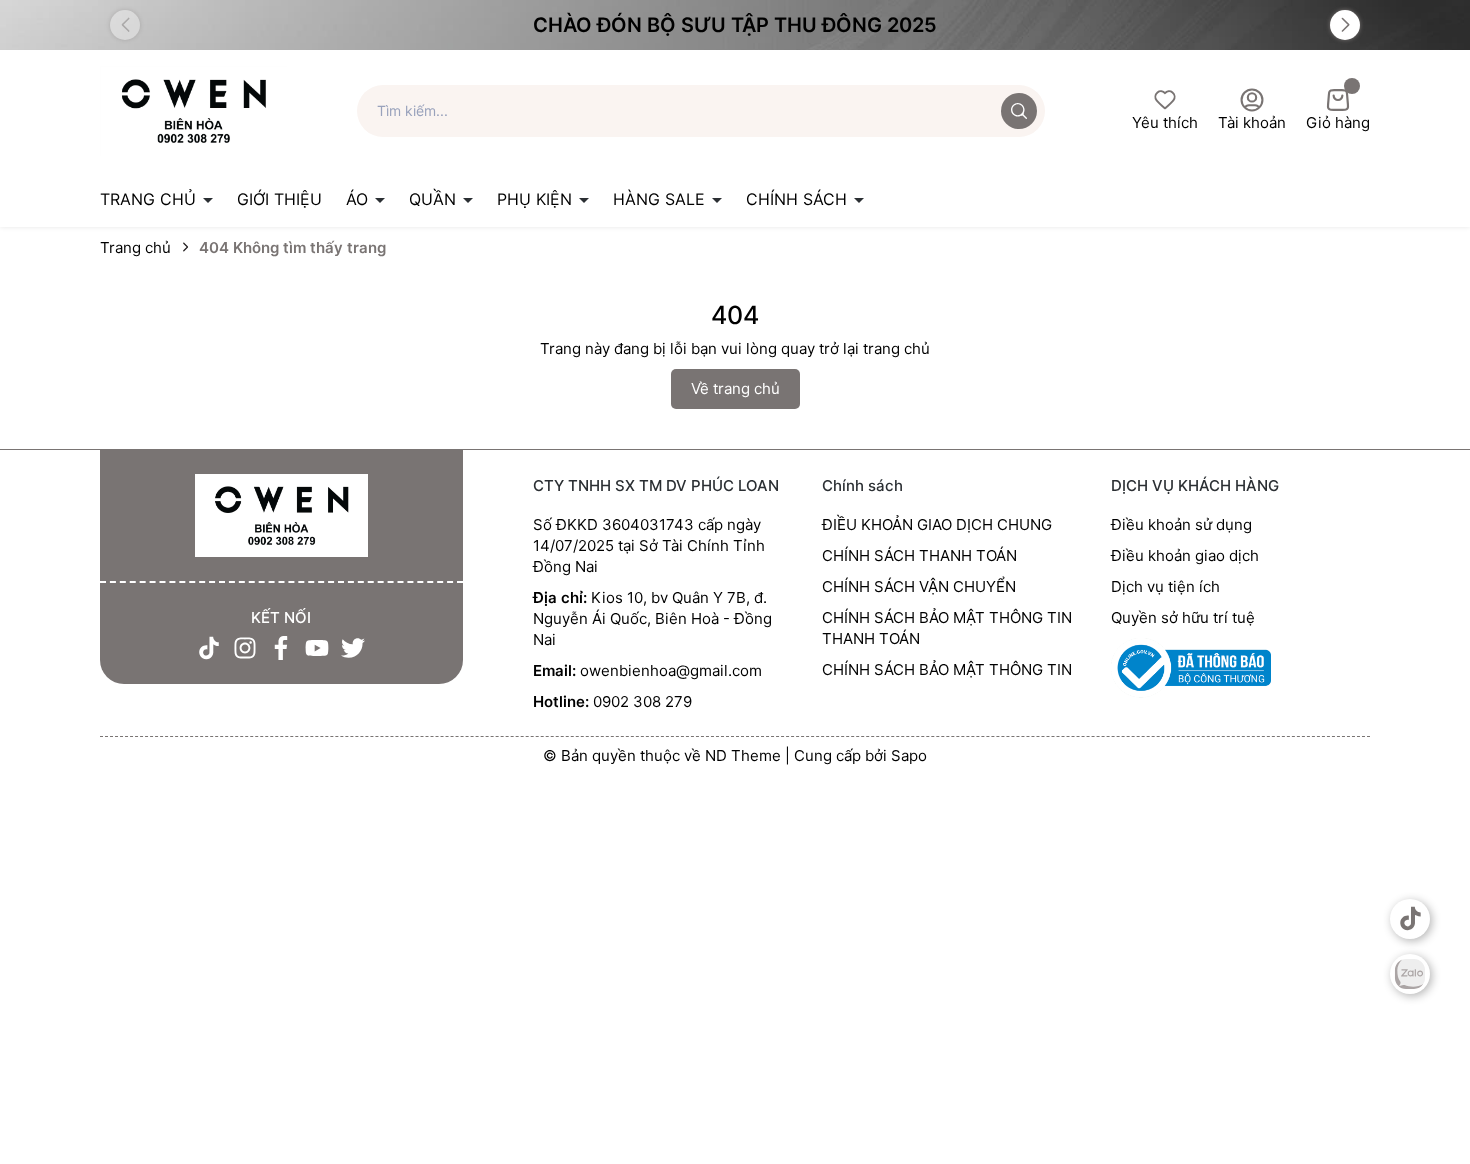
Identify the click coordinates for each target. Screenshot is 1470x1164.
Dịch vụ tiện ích (1165, 586)
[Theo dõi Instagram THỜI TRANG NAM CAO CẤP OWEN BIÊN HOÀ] (245, 648)
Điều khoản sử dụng (1181, 524)
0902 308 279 (642, 701)
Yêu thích (1165, 122)
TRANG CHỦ (150, 199)
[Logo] (193, 109)
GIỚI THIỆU (279, 199)
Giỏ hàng (1338, 122)
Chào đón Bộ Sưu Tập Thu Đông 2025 (735, 25)
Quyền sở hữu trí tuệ (1183, 617)
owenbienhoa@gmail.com (671, 670)
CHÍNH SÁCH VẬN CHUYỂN (919, 586)
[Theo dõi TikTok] (209, 648)
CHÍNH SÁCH (799, 199)
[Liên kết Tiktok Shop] (1410, 919)
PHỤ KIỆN (537, 199)
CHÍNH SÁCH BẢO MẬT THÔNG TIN (947, 669)
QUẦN (435, 199)
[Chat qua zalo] (1410, 974)
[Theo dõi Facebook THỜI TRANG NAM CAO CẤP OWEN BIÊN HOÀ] (281, 648)
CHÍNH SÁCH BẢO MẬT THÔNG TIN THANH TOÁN (947, 628)
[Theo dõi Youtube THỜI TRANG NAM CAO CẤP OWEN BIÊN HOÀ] (317, 648)
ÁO (359, 199)
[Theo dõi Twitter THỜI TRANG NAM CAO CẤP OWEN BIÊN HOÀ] (353, 648)
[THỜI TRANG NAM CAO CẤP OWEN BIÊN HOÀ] (281, 516)
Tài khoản (1252, 122)
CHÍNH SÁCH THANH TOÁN (919, 555)
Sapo (909, 755)
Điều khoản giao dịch (1185, 555)
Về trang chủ (735, 388)
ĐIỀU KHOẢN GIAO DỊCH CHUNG (937, 524)
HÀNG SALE (661, 199)
